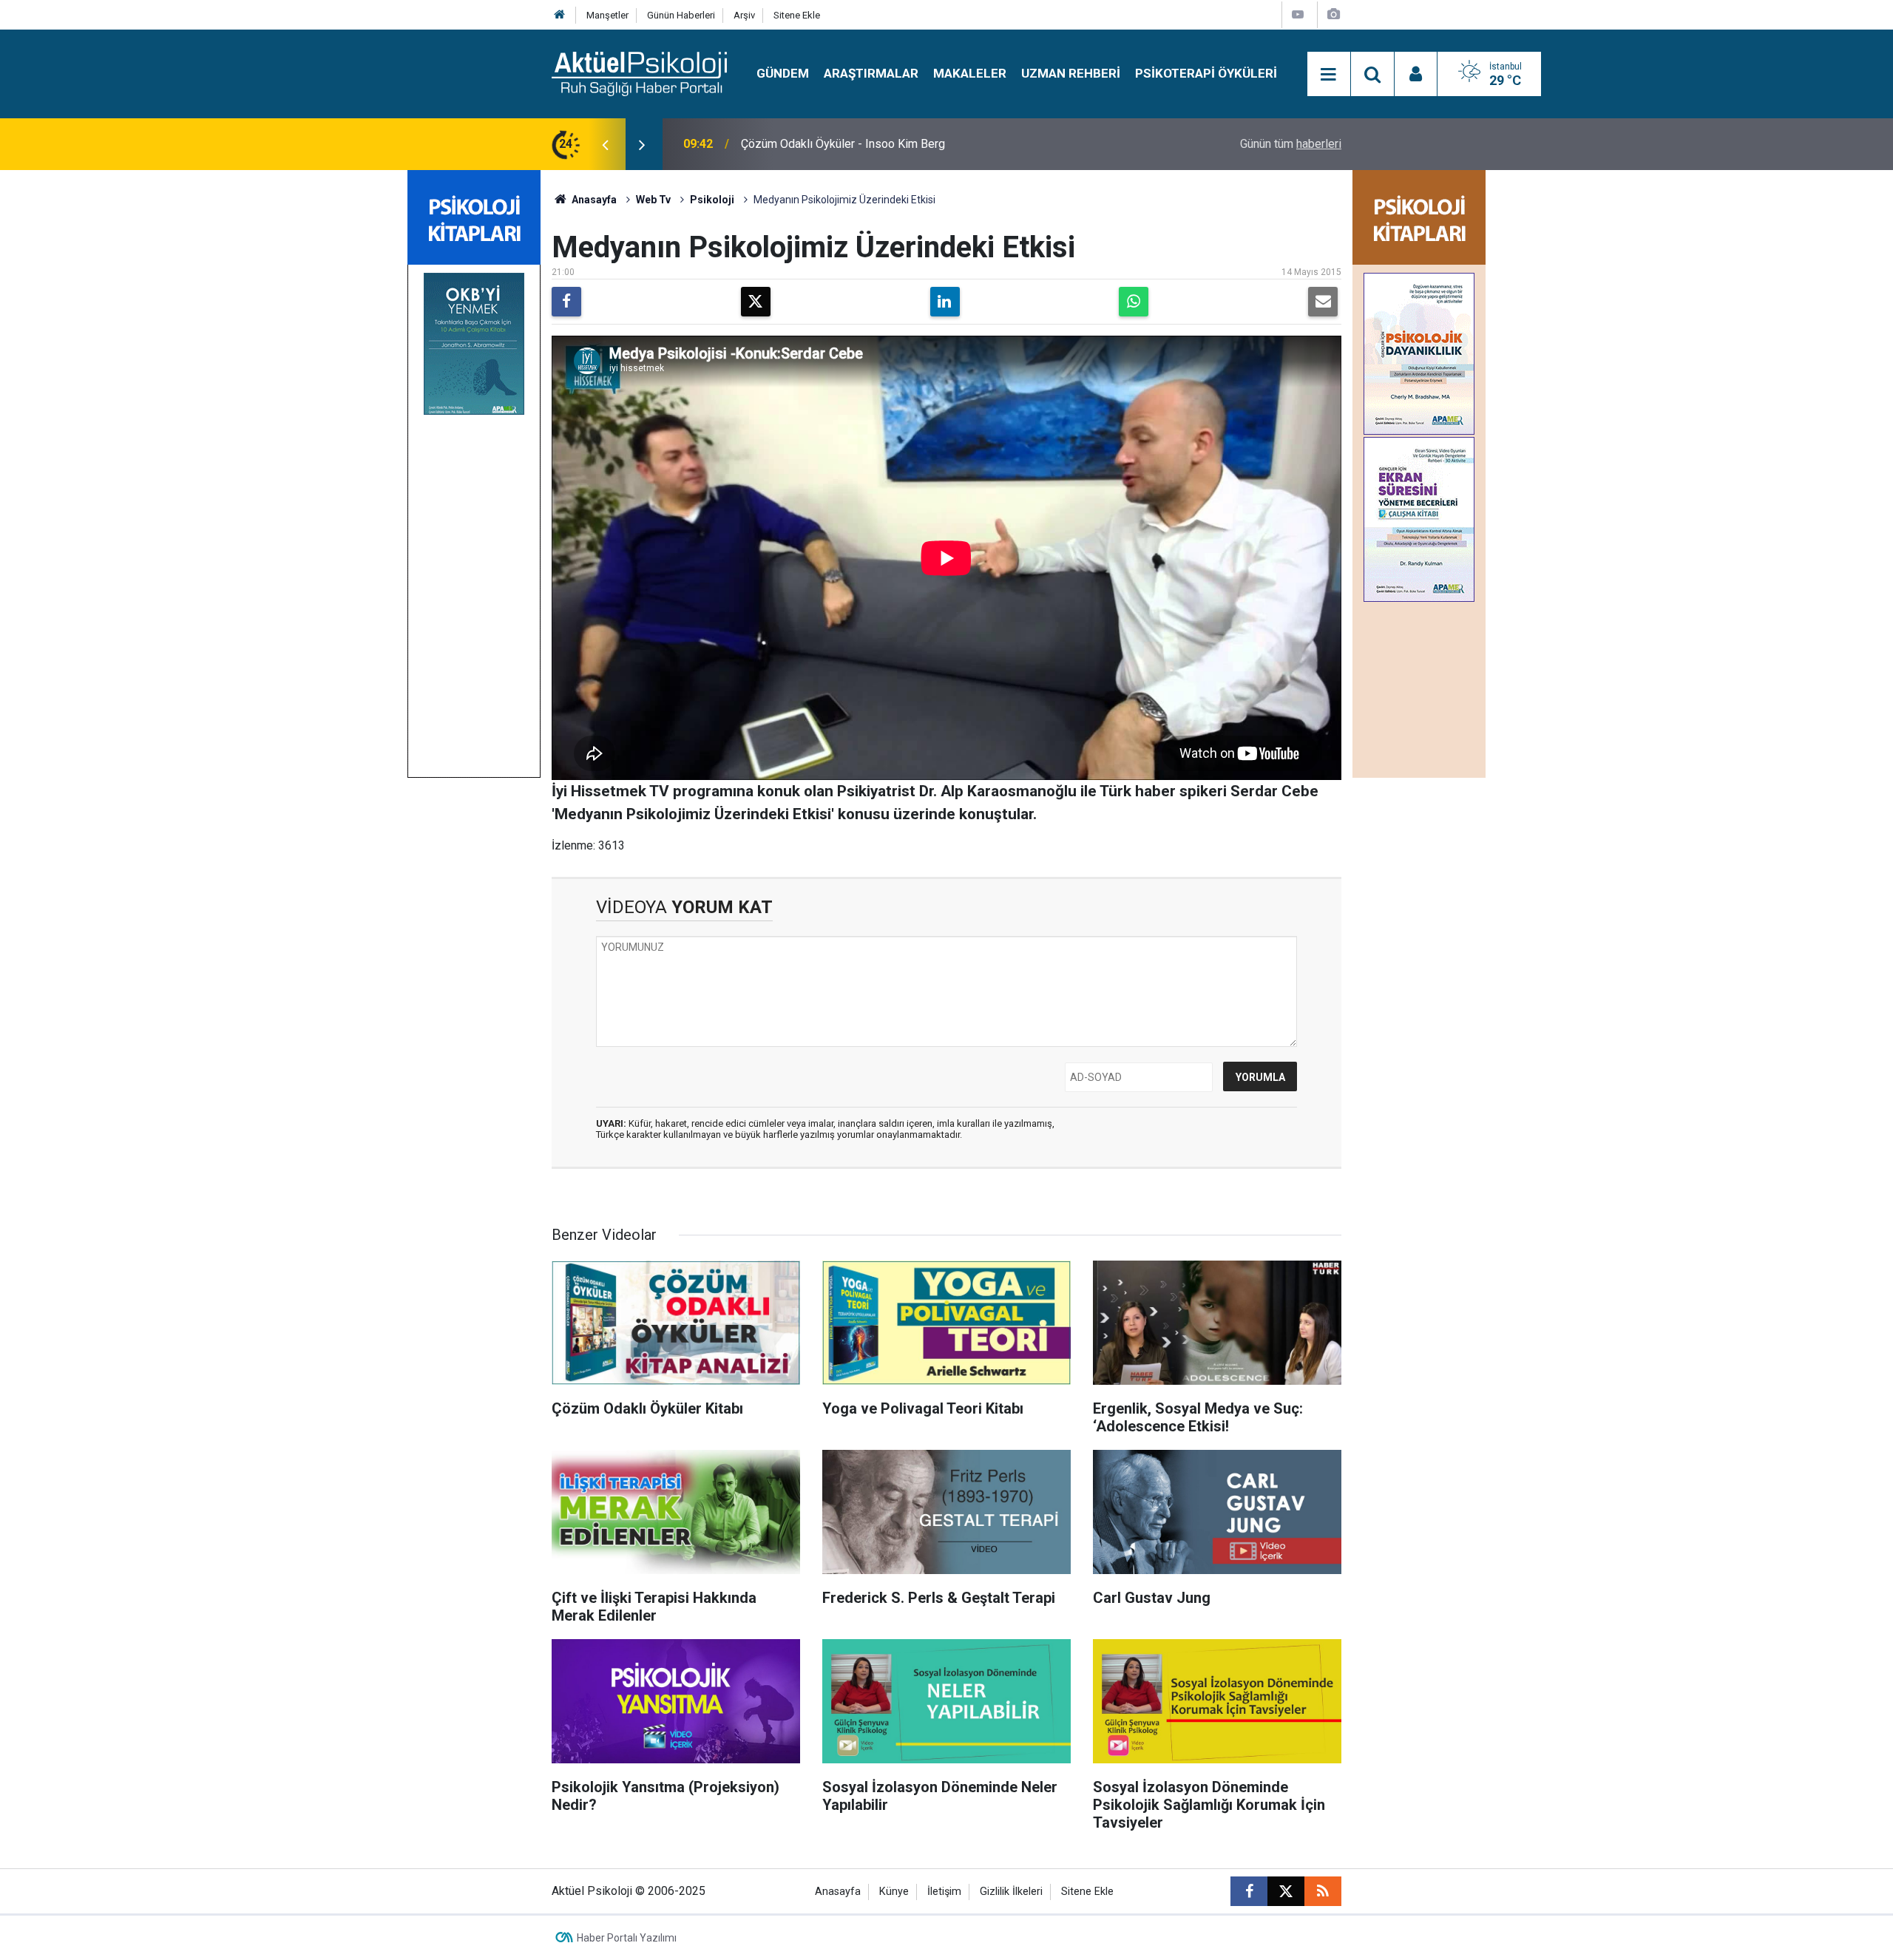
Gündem (783, 73)
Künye (894, 1892)
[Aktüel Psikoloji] (639, 73)
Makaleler (970, 73)
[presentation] (605, 144)
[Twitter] (756, 302)
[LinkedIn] (945, 302)
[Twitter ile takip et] (1286, 1891)
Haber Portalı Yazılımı (627, 1938)
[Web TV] (1298, 14)
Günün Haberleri (681, 15)
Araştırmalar (871, 73)
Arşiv (744, 15)
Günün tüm (1291, 144)
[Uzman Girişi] (1416, 75)
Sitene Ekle (797, 15)
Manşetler (607, 15)
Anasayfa (593, 200)
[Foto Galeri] (1333, 14)
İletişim (944, 1892)
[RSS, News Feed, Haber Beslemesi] (1323, 1891)
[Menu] (1329, 75)
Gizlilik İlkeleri (1011, 1892)
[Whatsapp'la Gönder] (1134, 302)
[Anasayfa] (560, 15)
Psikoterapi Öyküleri (1206, 73)
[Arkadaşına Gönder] (1323, 302)
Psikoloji (712, 200)
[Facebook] (566, 302)
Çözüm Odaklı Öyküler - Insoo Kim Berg (843, 144)
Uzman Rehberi (1071, 73)
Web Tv (653, 200)
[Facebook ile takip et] (1249, 1891)
